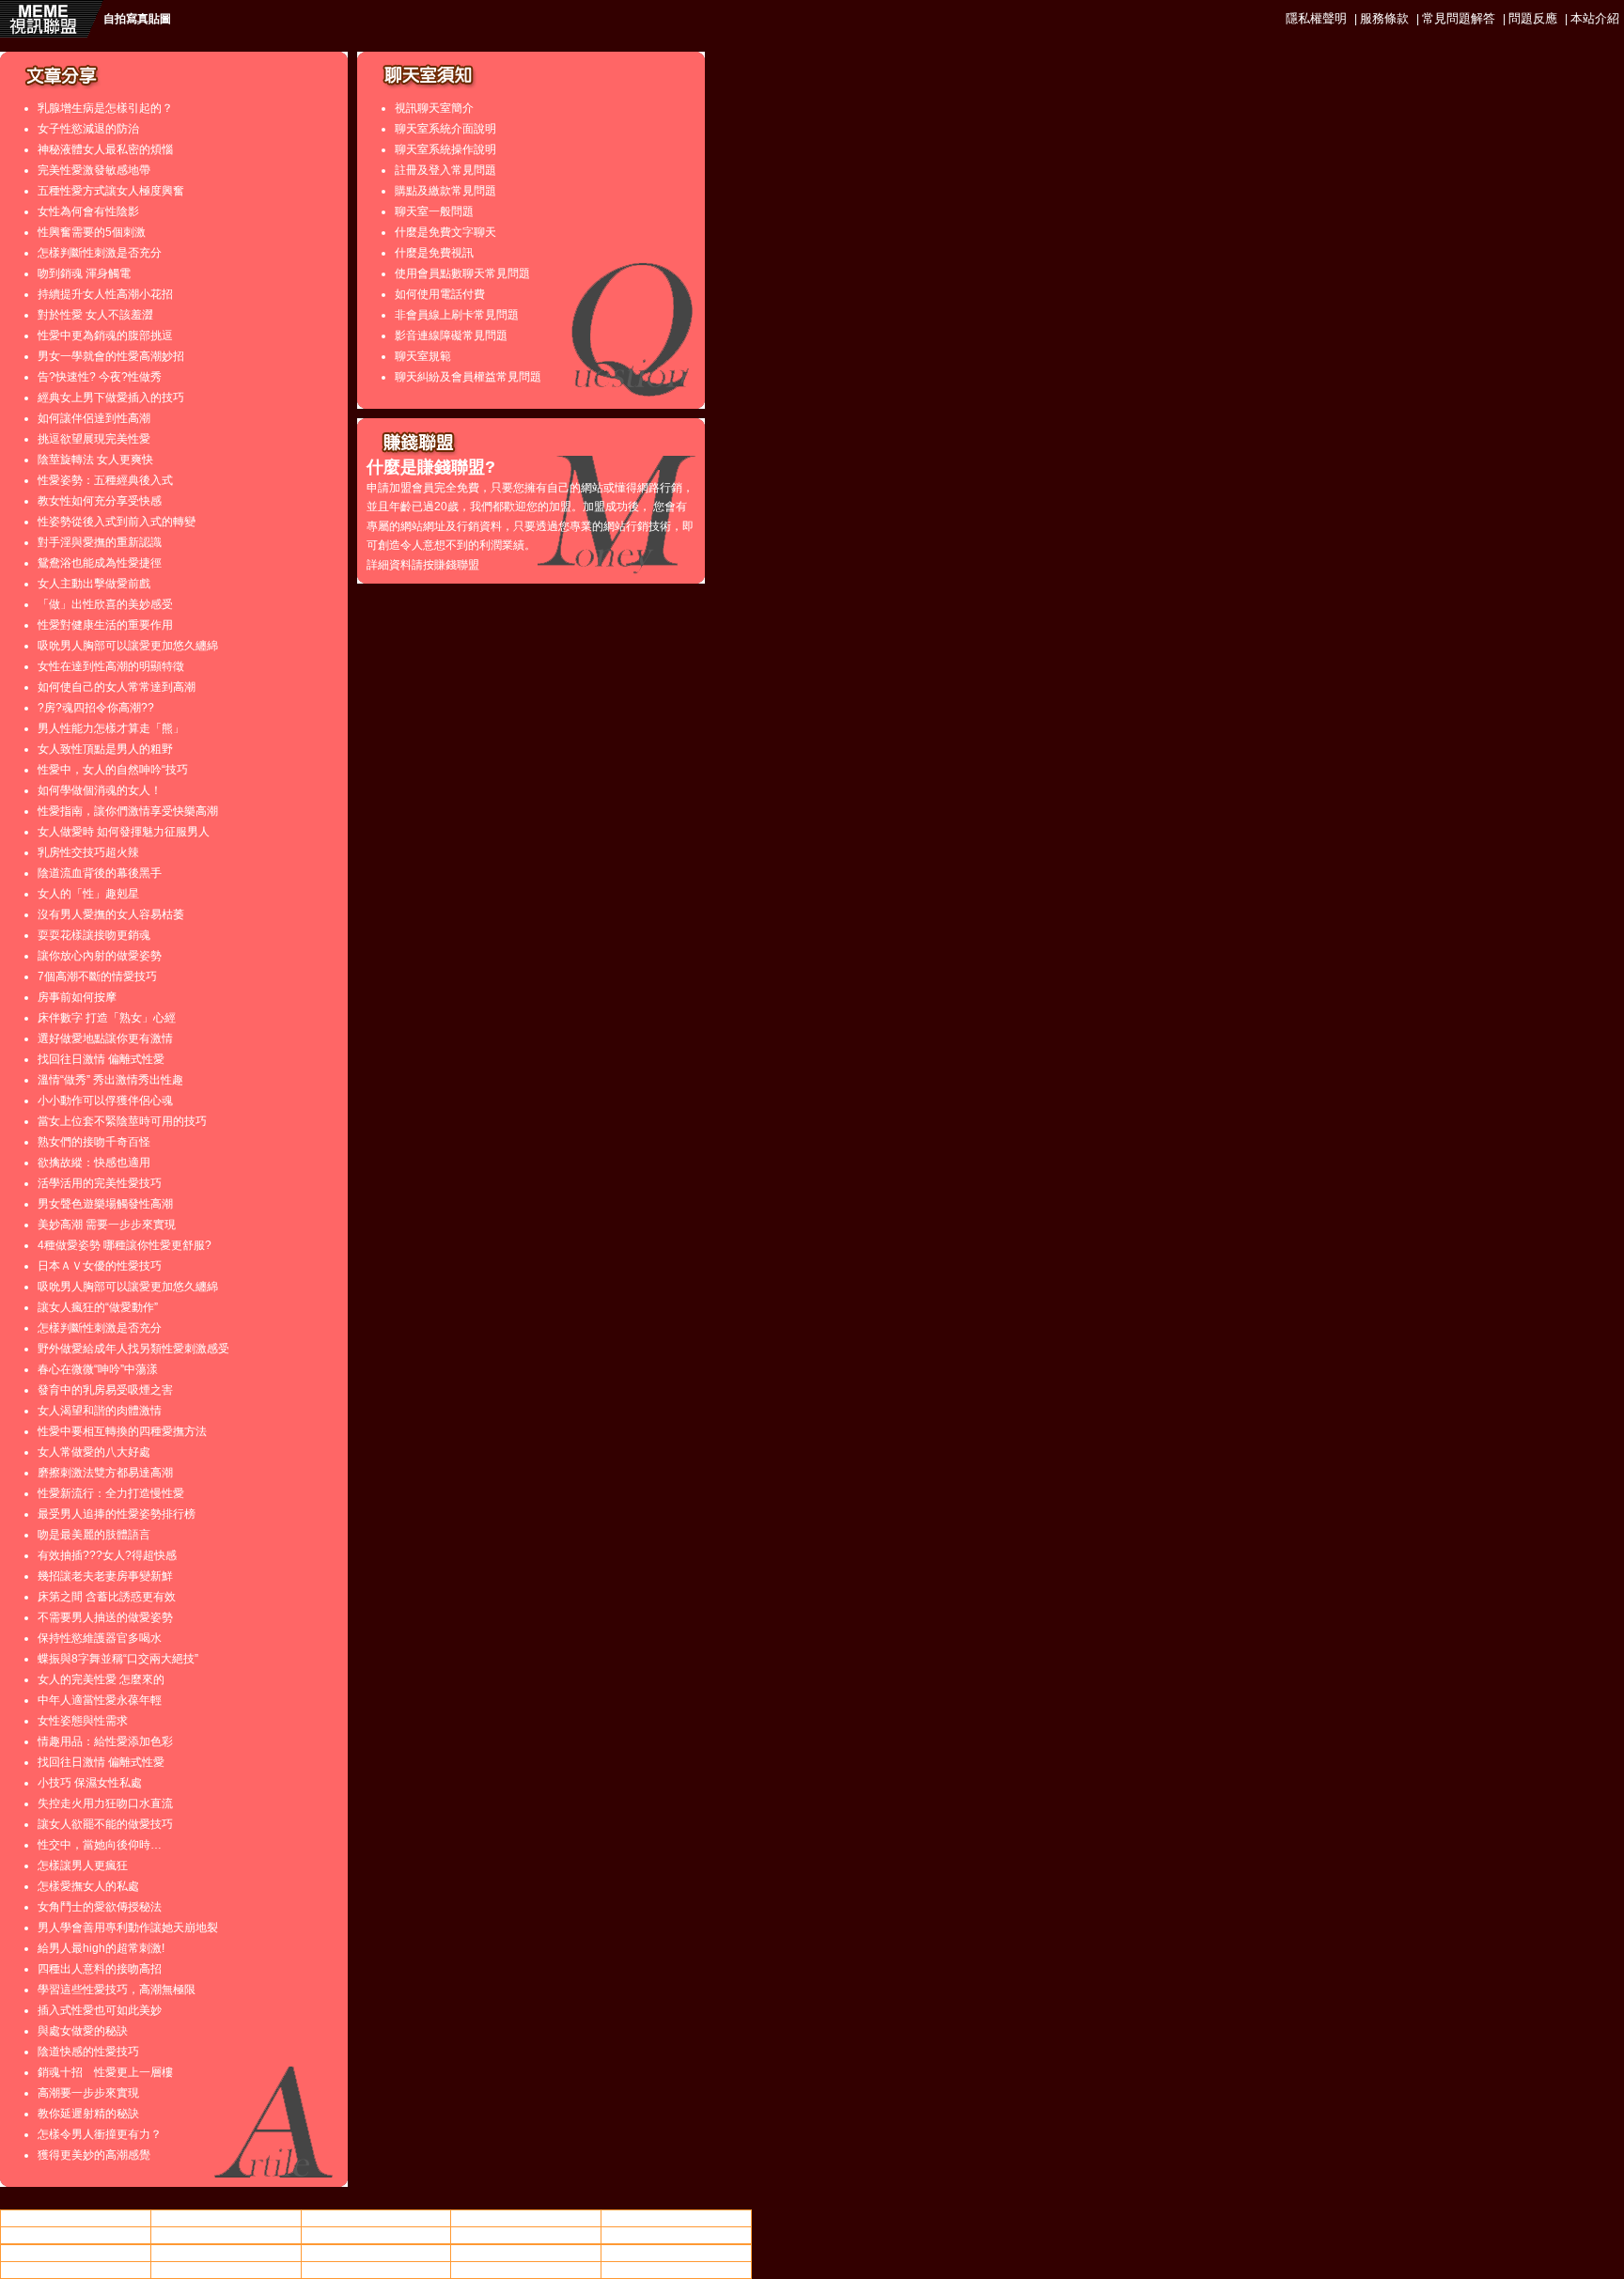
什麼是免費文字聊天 (445, 232)
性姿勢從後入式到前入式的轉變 (117, 522)
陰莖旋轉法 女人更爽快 (95, 460)
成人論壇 (677, 2235)
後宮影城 (376, 2253)
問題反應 (1533, 18)
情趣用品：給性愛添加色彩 (105, 1741)
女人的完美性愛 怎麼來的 (101, 1679)
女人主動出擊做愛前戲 (94, 584)
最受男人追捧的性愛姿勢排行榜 (117, 1514)
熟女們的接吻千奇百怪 (94, 1142)
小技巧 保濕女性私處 (90, 1783)
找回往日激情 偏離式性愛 (101, 1059)
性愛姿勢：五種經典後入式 (105, 480)
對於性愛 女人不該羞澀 (95, 315)
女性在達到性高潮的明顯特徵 (111, 666)
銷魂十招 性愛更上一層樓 (105, 2072)
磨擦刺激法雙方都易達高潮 (105, 1473)
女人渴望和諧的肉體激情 (100, 1411)
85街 (226, 2235)
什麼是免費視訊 (434, 253)
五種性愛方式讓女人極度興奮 (111, 191)
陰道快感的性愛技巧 (88, 2052)
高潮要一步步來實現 (88, 2093)
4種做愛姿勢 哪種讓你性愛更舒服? (125, 1245)
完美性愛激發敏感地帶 (94, 170)
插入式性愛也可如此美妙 (100, 2010)
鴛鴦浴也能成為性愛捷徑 (100, 563)
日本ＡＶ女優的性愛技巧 (100, 1266)
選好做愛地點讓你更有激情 (105, 1038)
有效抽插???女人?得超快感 (107, 1555)
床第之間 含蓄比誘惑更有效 (107, 1597)
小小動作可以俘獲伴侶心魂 (105, 1100)
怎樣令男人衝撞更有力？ (100, 2134)
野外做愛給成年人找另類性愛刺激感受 (133, 1349)
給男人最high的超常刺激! (101, 1948)
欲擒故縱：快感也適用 (94, 1163)
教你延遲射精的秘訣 (88, 2114)
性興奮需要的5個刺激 (92, 232)
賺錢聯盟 (457, 565)
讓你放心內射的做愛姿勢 (100, 956)
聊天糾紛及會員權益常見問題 (468, 377)
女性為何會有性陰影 (88, 211)
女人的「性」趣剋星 (88, 894)
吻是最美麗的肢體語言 (94, 1535)
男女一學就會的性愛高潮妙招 (111, 356)
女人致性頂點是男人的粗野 (105, 749)
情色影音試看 (75, 2218)
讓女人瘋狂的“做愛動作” (98, 1307)
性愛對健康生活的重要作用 (105, 625)
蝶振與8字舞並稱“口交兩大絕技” (118, 1659)
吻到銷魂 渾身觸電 (84, 273)
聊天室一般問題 (434, 211)
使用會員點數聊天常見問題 (462, 273)
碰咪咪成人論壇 (226, 2253)
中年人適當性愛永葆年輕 (100, 1700)
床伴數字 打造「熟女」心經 (107, 1018)
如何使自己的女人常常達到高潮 (117, 687)
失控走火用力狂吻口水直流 (105, 1803)
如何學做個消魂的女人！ (100, 790)
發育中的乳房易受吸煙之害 (105, 1390)
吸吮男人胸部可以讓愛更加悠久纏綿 (128, 646)
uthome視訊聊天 (526, 2218)
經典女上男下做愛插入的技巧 (111, 398)
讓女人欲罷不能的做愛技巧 (105, 1824)
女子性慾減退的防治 (88, 129)
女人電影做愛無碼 (376, 2218)
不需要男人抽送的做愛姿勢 (105, 1617)
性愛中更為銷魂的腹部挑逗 (105, 336)
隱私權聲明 (1316, 18)
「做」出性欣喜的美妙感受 (105, 604)
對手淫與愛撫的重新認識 (100, 542)
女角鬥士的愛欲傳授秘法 (100, 1907)
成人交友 (376, 2270)
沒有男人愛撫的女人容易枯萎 (111, 914)
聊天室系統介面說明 (445, 129)
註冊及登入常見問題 (445, 170)
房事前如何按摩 (77, 997)
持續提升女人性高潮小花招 (105, 294)
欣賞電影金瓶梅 (677, 2270)
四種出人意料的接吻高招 (100, 1969)
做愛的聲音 (75, 2235)
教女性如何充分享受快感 (100, 501)
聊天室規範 (423, 356)
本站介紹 (1595, 18)
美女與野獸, (375, 2235)
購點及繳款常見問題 (445, 191)
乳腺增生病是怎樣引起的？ (105, 108)
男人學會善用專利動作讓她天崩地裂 (128, 1928)
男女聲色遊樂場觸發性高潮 (105, 1204)
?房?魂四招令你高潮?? (96, 708)
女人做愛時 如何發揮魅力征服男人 (124, 832)
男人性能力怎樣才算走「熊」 (111, 728)
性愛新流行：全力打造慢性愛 (111, 1493)
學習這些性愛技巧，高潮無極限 (117, 1990)
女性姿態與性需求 (83, 1721)
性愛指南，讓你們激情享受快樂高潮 (128, 811)
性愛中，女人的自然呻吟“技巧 (113, 770)
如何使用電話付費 (440, 294)
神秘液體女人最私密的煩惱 (105, 149)
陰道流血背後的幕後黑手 (100, 873)
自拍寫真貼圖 (137, 19)
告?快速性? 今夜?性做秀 (100, 377)
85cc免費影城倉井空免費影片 (75, 2253)
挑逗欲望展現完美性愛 (94, 439)
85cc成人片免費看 (526, 2235)
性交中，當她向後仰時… (100, 1845)
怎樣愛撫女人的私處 (88, 1886)
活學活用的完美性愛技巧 (100, 1183)
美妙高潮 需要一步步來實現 (107, 1225)
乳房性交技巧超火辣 (88, 852)
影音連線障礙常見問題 (451, 336)
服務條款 (1384, 18)
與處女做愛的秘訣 (83, 2031)
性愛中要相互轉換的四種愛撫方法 (122, 1431)
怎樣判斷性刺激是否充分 (100, 253)
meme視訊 (526, 2253)
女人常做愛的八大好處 (94, 1452)
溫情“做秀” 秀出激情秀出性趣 (110, 1080)
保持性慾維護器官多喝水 (100, 1638)
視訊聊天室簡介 (434, 108)
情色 (226, 2218)
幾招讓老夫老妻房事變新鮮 (105, 1576)
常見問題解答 (1459, 18)
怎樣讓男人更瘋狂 (83, 1865)
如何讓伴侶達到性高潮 (94, 418)
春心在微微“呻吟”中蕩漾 (98, 1369)
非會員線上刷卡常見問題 (457, 315)
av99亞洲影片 (526, 2270)
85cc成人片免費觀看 (677, 2218)
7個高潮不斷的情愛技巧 (97, 976)
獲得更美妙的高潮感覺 (94, 2155)
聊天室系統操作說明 (445, 149)
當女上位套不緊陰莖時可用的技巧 (122, 1121)
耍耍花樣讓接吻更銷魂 (94, 935)
